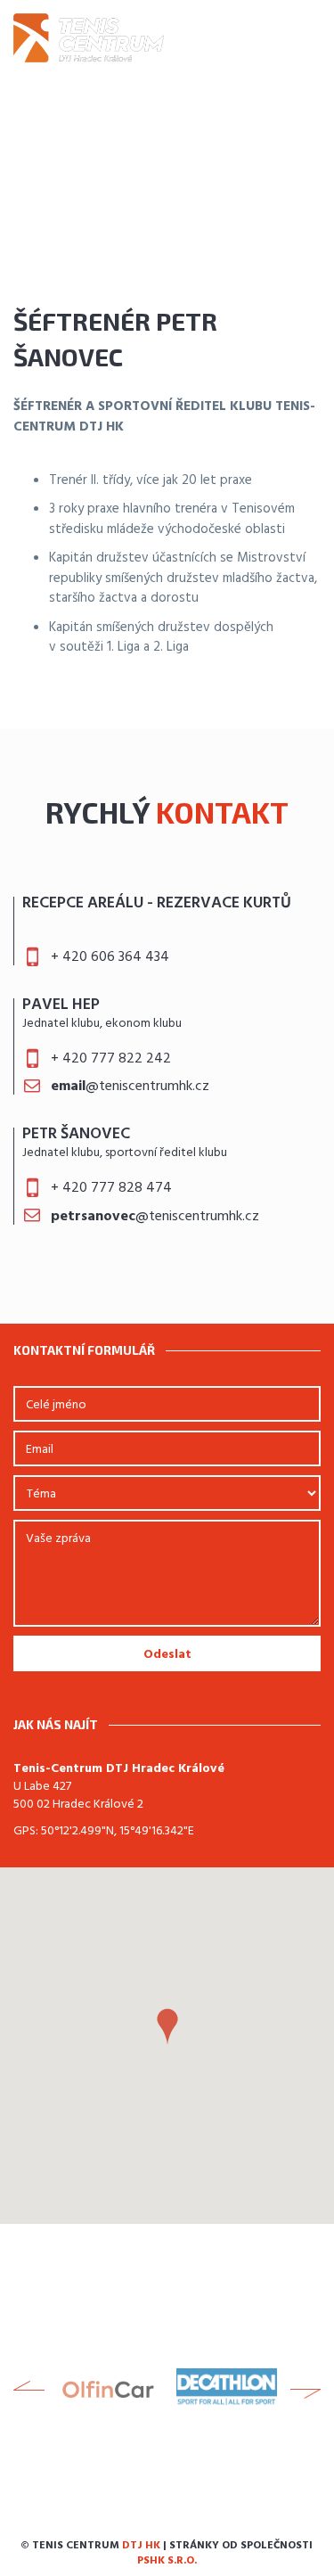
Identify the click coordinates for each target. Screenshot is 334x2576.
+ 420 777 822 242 (111, 1059)
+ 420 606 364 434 (110, 957)
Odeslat (167, 1655)
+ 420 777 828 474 (111, 1188)
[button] (167, 2027)
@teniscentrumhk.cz (130, 1087)
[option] (108, 2389)
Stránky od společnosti (225, 2553)
